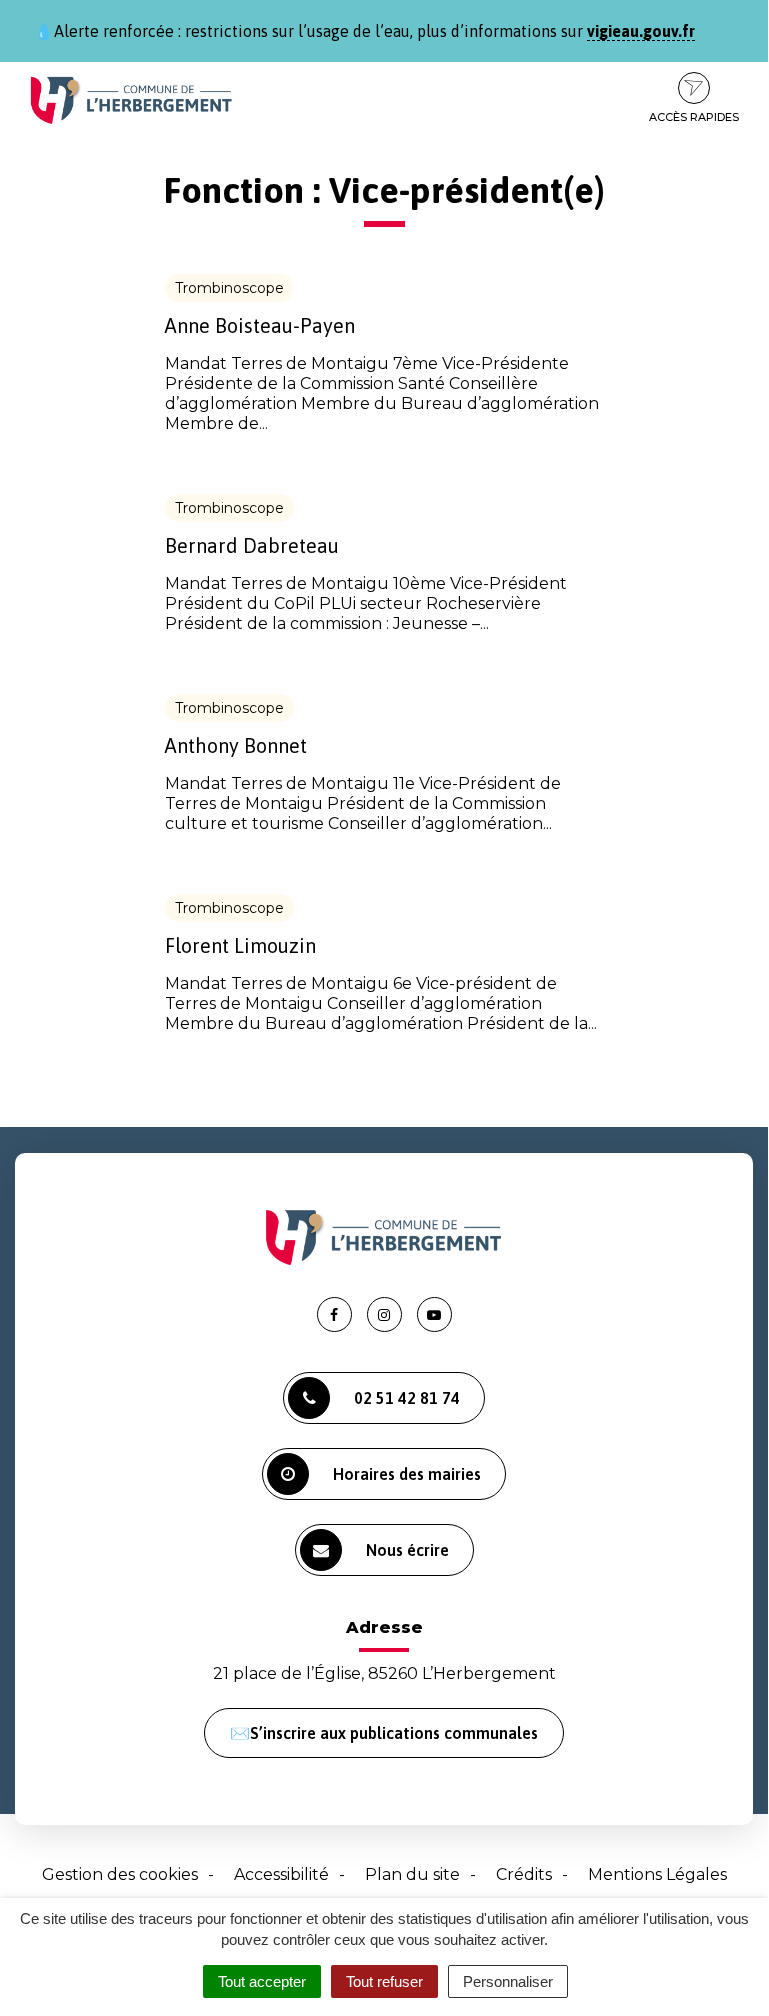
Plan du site (412, 1874)
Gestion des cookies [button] (120, 1874)
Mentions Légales (657, 1874)
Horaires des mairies (407, 1474)
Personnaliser (508, 1981)
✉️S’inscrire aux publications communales (384, 1733)
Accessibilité (281, 1874)
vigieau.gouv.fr (641, 31)
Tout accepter (262, 1981)
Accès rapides (694, 117)
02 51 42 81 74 (407, 1398)
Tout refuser (384, 1981)
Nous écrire (407, 1550)
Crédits (524, 1874)
